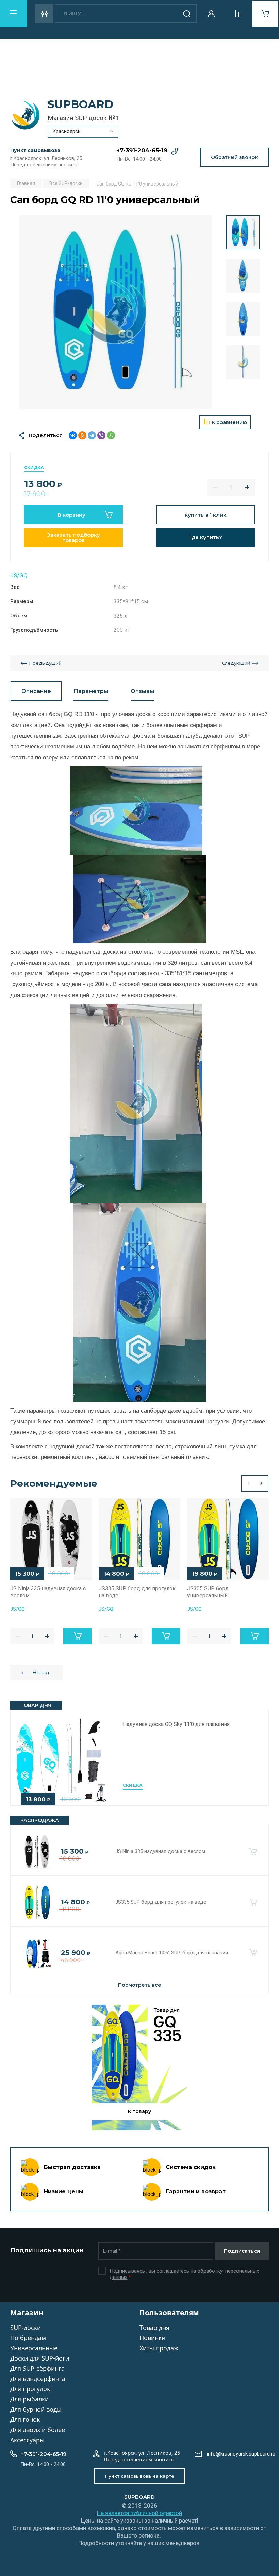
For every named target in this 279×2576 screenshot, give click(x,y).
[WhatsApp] (111, 435)
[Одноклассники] (82, 435)
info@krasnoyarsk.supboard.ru (241, 2454)
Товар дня (154, 2328)
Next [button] (262, 1483)
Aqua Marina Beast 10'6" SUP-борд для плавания (172, 1953)
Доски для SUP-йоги (40, 2358)
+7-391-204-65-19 (142, 150)
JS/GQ (19, 575)
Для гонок (25, 2419)
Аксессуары (27, 2440)
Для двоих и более (38, 2430)
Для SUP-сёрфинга (37, 2368)
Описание (36, 691)
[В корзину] (253, 1852)
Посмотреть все (140, 1985)
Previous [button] (248, 1483)
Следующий (236, 663)
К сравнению (229, 422)
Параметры (91, 691)
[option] (116, 312)
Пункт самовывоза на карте (140, 2476)
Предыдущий (45, 663)
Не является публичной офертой (139, 2513)
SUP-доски (26, 2328)
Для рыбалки (29, 2399)
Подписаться (242, 2251)
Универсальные (34, 2348)
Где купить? (206, 537)
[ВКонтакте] (73, 435)
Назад (41, 1672)
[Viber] (101, 435)
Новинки (152, 2338)
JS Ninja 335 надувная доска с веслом (160, 1851)
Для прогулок (30, 2389)
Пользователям (169, 2313)
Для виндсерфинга (38, 2379)
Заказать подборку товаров (73, 537)
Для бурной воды (36, 2409)
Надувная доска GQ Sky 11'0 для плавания (176, 1724)
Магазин (27, 2313)
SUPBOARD (80, 104)
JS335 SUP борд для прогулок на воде (161, 1902)
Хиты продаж (159, 2348)
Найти (187, 14)
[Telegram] (92, 435)
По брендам (28, 2338)
